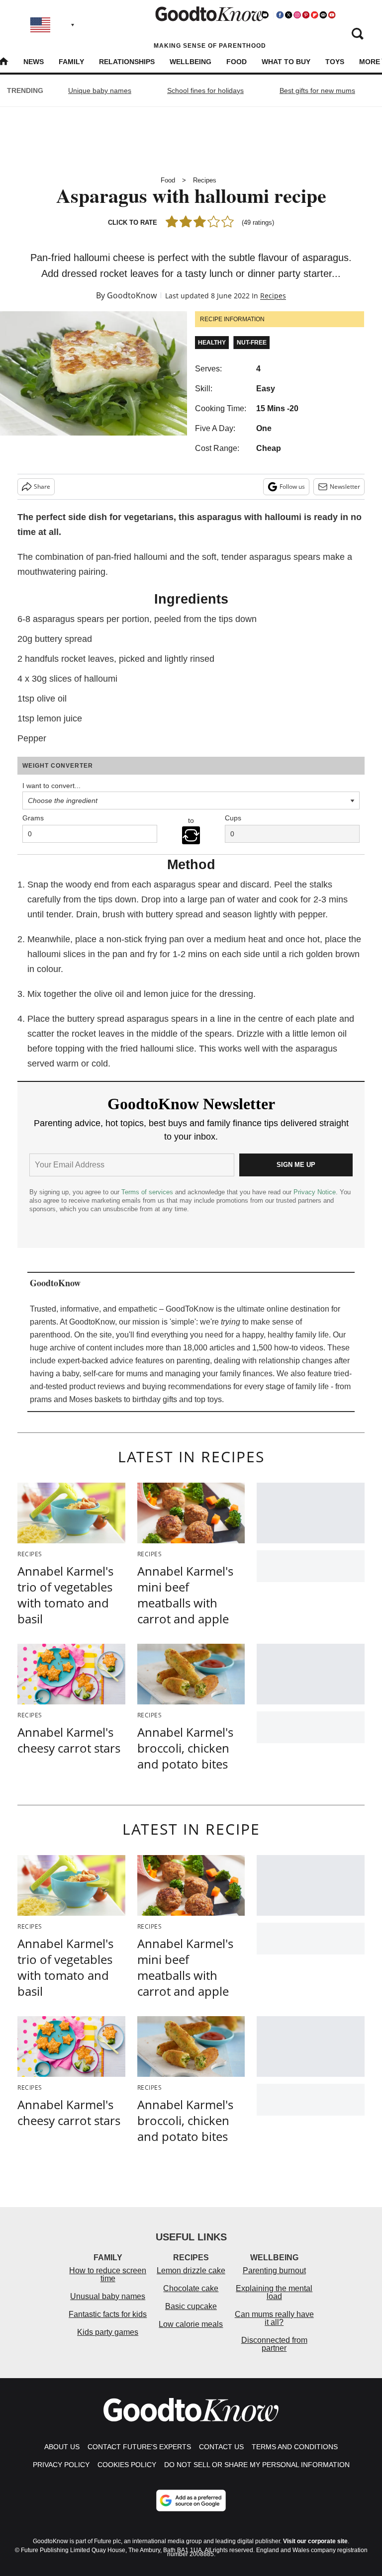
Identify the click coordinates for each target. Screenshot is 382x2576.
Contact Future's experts (139, 2447)
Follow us (292, 487)
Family (71, 62)
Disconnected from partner (274, 2344)
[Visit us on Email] (323, 15)
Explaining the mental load (274, 2292)
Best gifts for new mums (317, 90)
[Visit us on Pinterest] (306, 15)
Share (42, 487)
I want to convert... (51, 786)
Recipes (205, 180)
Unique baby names (100, 90)
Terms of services (148, 1192)
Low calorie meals (191, 2324)
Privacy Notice (315, 1192)
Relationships (127, 62)
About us (62, 2447)
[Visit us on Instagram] (297, 15)
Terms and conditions (295, 2447)
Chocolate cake (191, 2288)
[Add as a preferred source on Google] (191, 2500)
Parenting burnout (274, 2270)
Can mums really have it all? (274, 2318)
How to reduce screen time (108, 2274)
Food (237, 62)
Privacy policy (61, 2465)
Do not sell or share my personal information (257, 2465)
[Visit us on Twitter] (288, 15)
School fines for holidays (205, 90)
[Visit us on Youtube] (332, 15)
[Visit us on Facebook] (280, 15)
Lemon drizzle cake (191, 2270)
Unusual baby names (108, 2296)
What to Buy (286, 62)
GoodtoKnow (132, 295)
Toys (335, 62)
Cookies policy (127, 2465)
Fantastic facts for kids (108, 2314)
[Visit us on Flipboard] (314, 15)
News (34, 62)
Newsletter (345, 487)
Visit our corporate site (315, 2541)
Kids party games (108, 2332)
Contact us (221, 2447)
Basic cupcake (191, 2306)
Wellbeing (191, 62)
